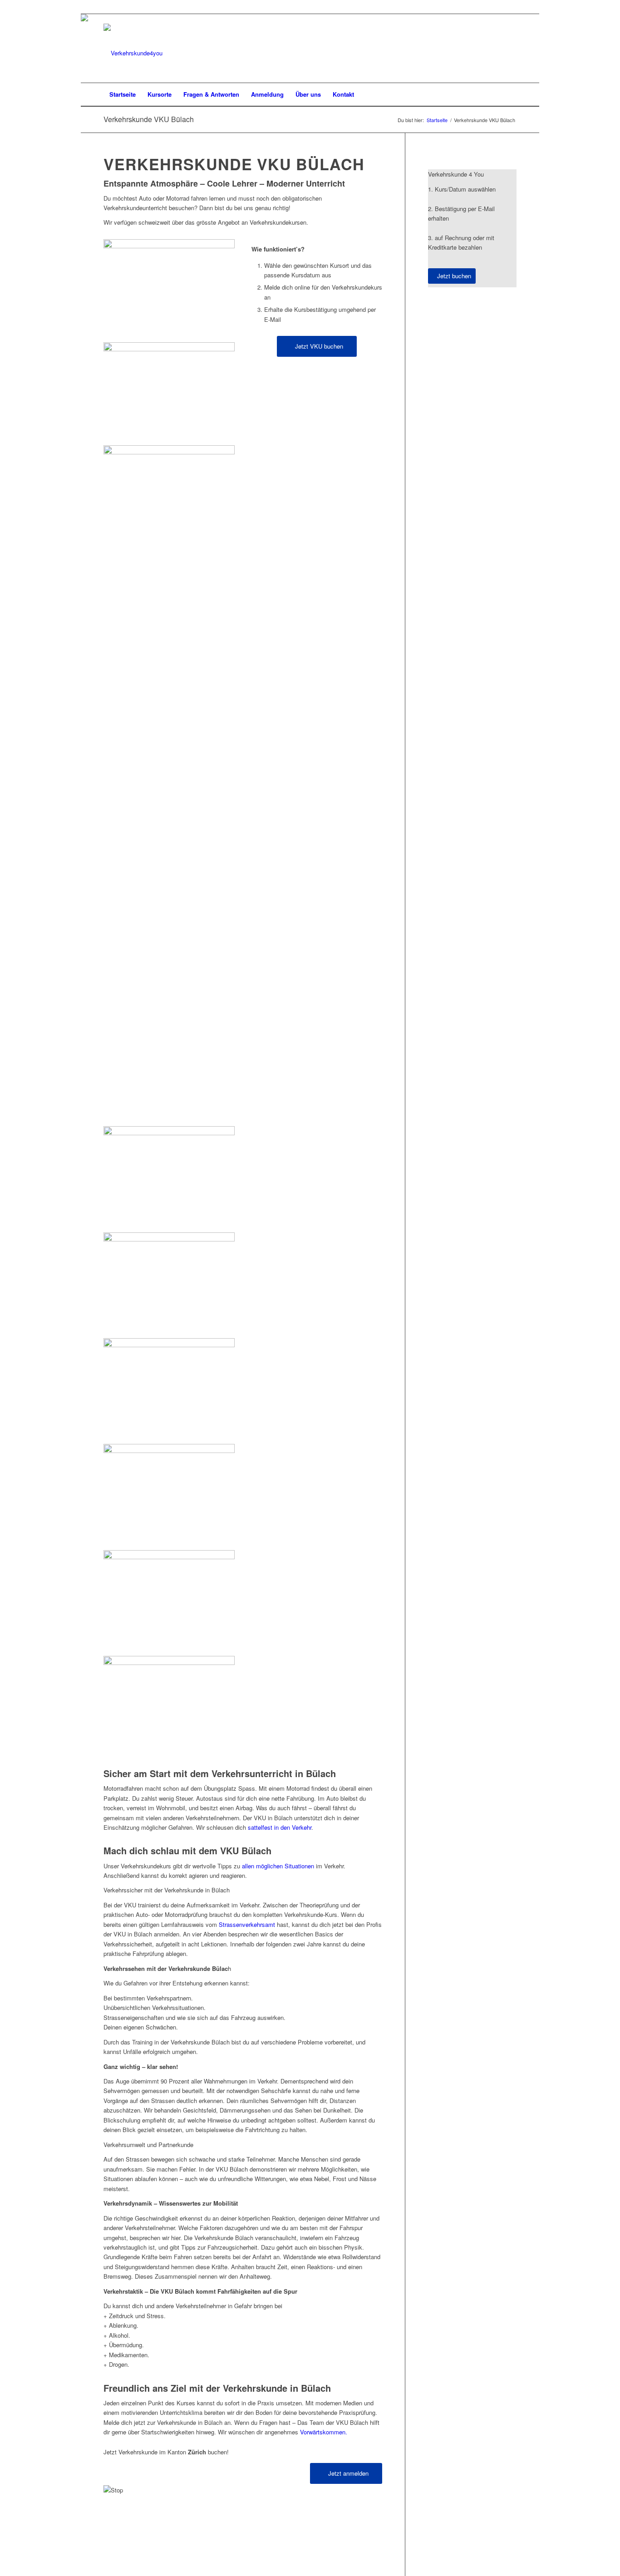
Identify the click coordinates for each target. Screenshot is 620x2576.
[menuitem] (123, 94)
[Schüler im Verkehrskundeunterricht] (169, 1445)
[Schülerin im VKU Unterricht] (169, 246)
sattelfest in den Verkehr (280, 1827)
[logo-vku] (133, 53)
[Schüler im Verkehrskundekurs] (169, 1657)
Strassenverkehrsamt (247, 1924)
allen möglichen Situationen (278, 1866)
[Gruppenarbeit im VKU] (169, 1233)
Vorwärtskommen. (324, 2432)
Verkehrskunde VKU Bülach (149, 119)
